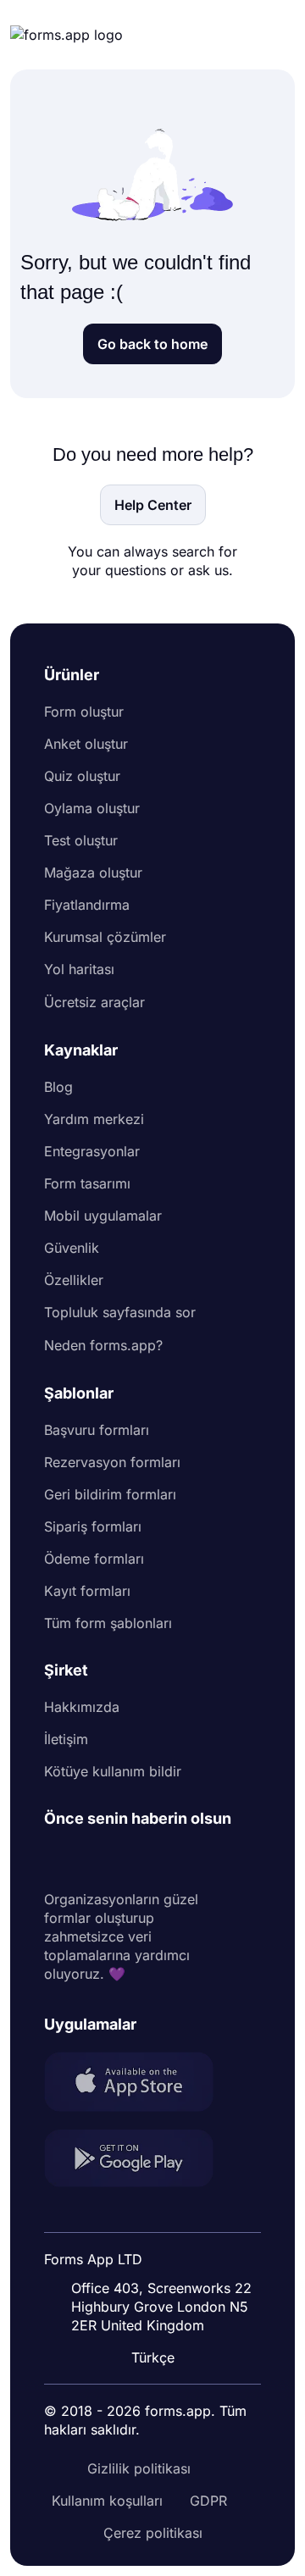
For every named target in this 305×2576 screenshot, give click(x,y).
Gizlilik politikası (139, 2468)
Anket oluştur (86, 744)
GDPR (208, 2501)
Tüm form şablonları (108, 1623)
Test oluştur (81, 840)
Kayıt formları (87, 1591)
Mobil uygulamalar (103, 1216)
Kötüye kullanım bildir (113, 1771)
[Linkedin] (58, 1859)
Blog (58, 1087)
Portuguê (156, 2247)
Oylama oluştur (92, 808)
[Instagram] (95, 1859)
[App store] (139, 2084)
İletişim (66, 1739)
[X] (132, 1859)
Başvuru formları (97, 1430)
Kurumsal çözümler (105, 937)
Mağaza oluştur (93, 873)
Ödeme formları (94, 1559)
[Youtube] (169, 1859)
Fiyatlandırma (87, 905)
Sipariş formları (93, 1526)
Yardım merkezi (94, 1119)
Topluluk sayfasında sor (120, 1312)
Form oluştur (84, 712)
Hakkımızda (82, 1707)
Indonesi (154, 2215)
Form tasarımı (87, 1183)
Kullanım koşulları (107, 2501)
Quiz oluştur (82, 776)
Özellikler (74, 1280)
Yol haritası (79, 969)
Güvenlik (72, 1248)
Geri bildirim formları (110, 1494)
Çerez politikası (153, 2533)
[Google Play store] (139, 2161)
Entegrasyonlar (92, 1151)
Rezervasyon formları (112, 1462)
